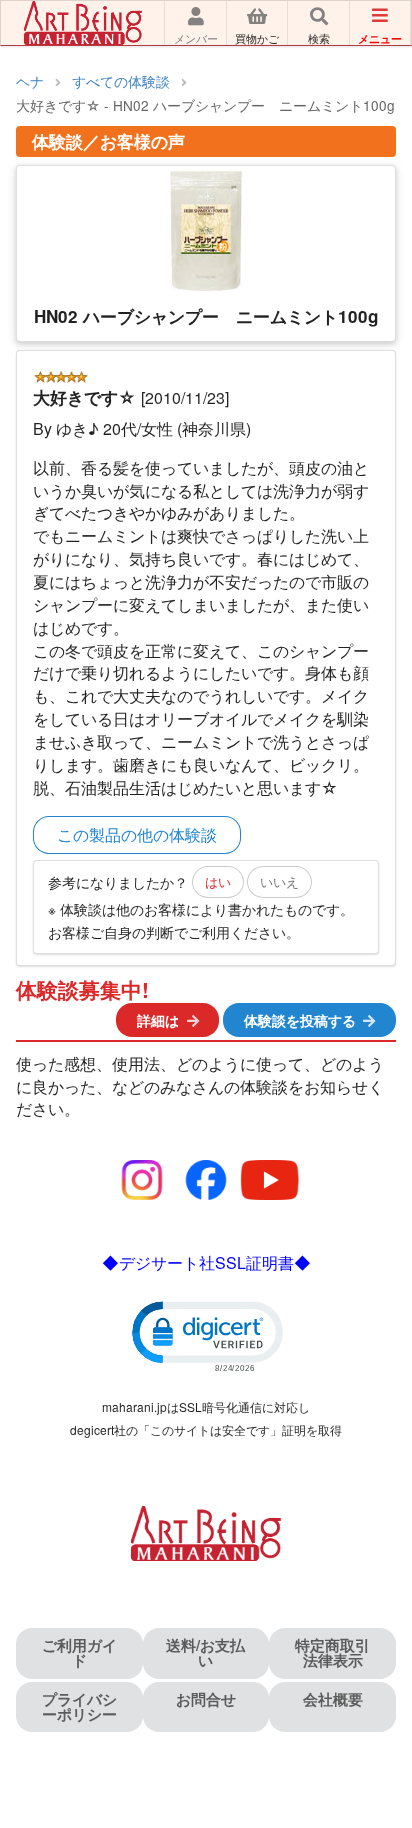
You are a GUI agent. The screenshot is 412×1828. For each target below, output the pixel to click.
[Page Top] (374, 1726)
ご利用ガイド (79, 1652)
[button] (206, 1335)
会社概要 (333, 1699)
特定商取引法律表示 (332, 1652)
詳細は (158, 1020)
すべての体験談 (121, 81)
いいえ (279, 881)
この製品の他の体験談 (137, 834)
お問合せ (206, 1699)
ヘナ (30, 81)
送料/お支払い (205, 1652)
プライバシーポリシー (79, 1706)
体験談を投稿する (300, 1020)
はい (218, 881)
